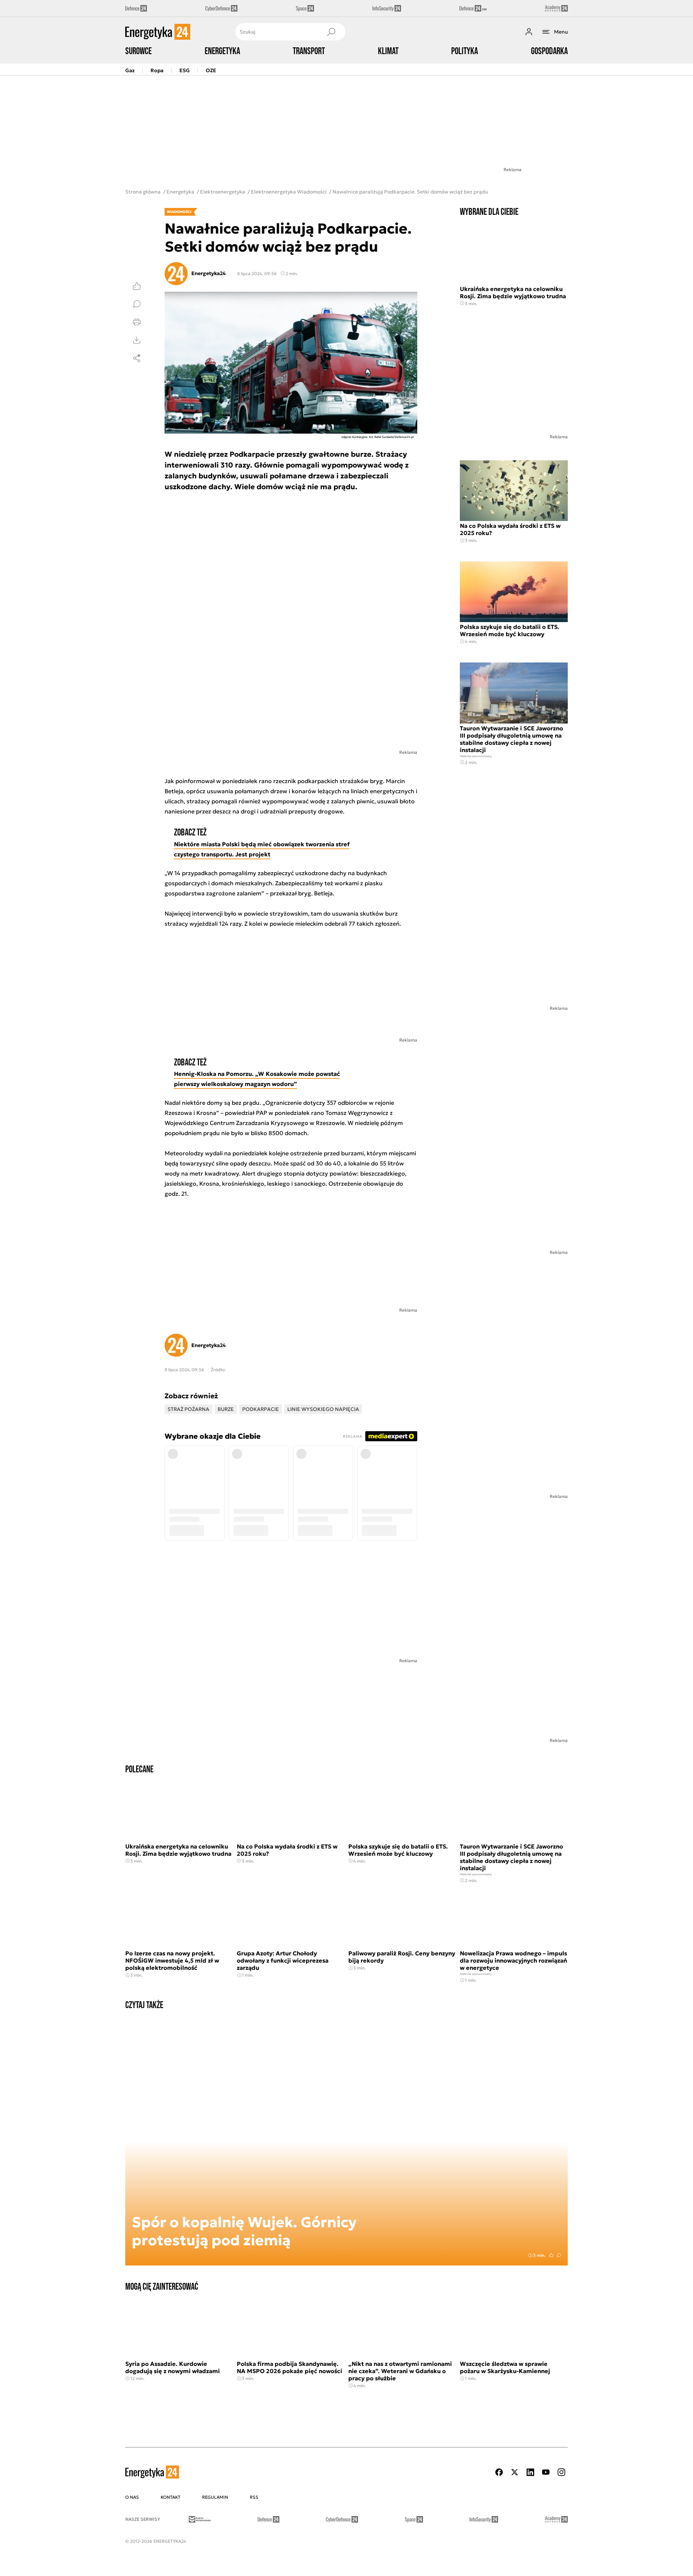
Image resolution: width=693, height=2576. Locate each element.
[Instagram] (561, 2472)
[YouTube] (546, 2472)
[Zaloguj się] (529, 32)
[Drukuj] (137, 322)
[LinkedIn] (530, 2472)
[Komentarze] (137, 304)
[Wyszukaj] (331, 32)
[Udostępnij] (137, 358)
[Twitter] (515, 2472)
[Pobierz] (137, 340)
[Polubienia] (137, 286)
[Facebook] (499, 2472)
